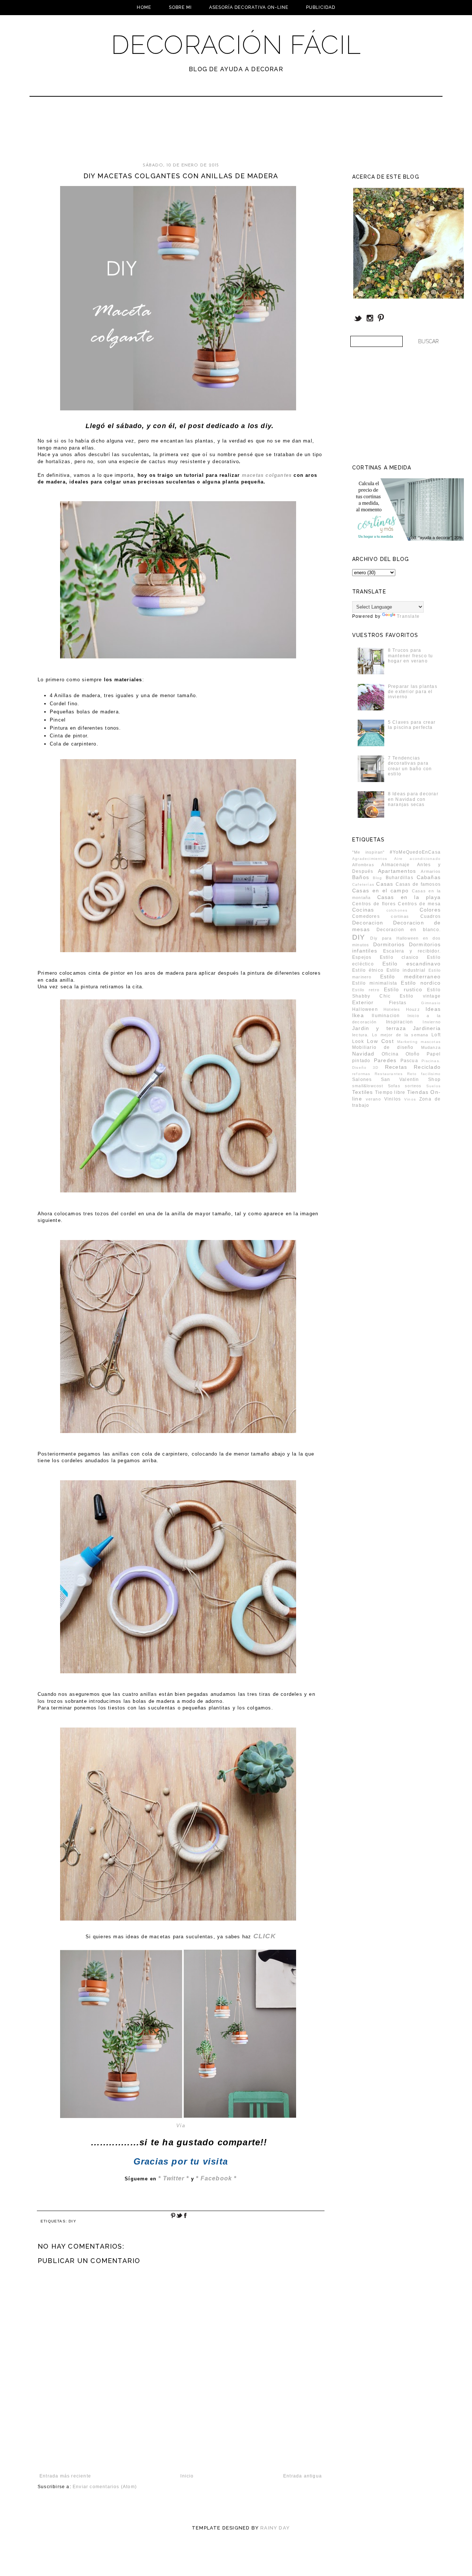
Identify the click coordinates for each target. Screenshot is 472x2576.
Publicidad (321, 7)
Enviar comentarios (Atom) (105, 2487)
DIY (72, 2221)
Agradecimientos (370, 859)
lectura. (361, 1035)
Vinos (410, 1099)
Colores (430, 910)
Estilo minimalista (375, 983)
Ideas (433, 1009)
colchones (397, 910)
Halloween (365, 1009)
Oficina (390, 1054)
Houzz (413, 1009)
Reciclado (427, 1067)
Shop (434, 1079)
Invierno (432, 1022)
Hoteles (392, 1009)
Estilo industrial (406, 970)
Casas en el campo (380, 891)
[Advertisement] (216, 133)
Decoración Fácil (236, 45)
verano (373, 1099)
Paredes (385, 1060)
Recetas (396, 1067)
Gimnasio (431, 1003)
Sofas (394, 1086)
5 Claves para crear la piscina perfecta (412, 725)
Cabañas (429, 877)
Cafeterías (363, 884)
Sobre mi (180, 7)
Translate (408, 616)
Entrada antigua (303, 2476)
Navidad (363, 1054)
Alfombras (363, 865)
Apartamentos (397, 871)
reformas (361, 1074)
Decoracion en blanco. (409, 930)
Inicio (187, 2476)
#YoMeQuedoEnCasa (415, 852)
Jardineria (427, 1028)
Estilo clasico (399, 957)
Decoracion (368, 923)
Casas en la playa (409, 897)
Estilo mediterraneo (411, 977)
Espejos (362, 957)
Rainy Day (275, 2528)
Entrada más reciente (65, 2476)
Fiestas (398, 1003)
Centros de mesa (419, 904)
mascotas (431, 1042)
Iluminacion (386, 1016)
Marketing (407, 1042)
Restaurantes (389, 1074)
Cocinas (363, 910)
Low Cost (380, 1041)
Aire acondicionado (417, 859)
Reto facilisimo (424, 1074)
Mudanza (431, 1047)
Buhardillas (400, 878)
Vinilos (393, 1099)
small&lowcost (368, 1086)
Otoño (413, 1054)
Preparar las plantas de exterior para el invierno (413, 692)
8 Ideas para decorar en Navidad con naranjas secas (413, 799)
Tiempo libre (390, 1092)
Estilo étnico (368, 970)
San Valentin (400, 1079)
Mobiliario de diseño (383, 1047)
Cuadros (431, 916)
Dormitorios (389, 944)
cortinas (400, 916)
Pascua (409, 1061)
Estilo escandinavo (412, 964)
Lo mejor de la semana (400, 1035)
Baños (361, 877)
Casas (385, 884)
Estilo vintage (420, 996)
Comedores (366, 916)
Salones (362, 1079)
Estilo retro (366, 990)
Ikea (358, 1015)
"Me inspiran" (369, 852)
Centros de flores (374, 904)
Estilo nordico (421, 983)
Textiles (363, 1092)
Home (144, 7)
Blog (378, 878)
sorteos (413, 1086)
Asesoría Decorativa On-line (249, 7)
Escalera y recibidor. (412, 951)
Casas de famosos (418, 884)
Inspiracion (400, 1022)
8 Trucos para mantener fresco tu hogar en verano (411, 656)
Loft (436, 1035)
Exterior (363, 1002)
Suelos (433, 1086)
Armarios (431, 871)
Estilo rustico (403, 989)
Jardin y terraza (379, 1028)
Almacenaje (395, 865)
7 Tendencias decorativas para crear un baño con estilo (410, 766)
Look (358, 1041)
